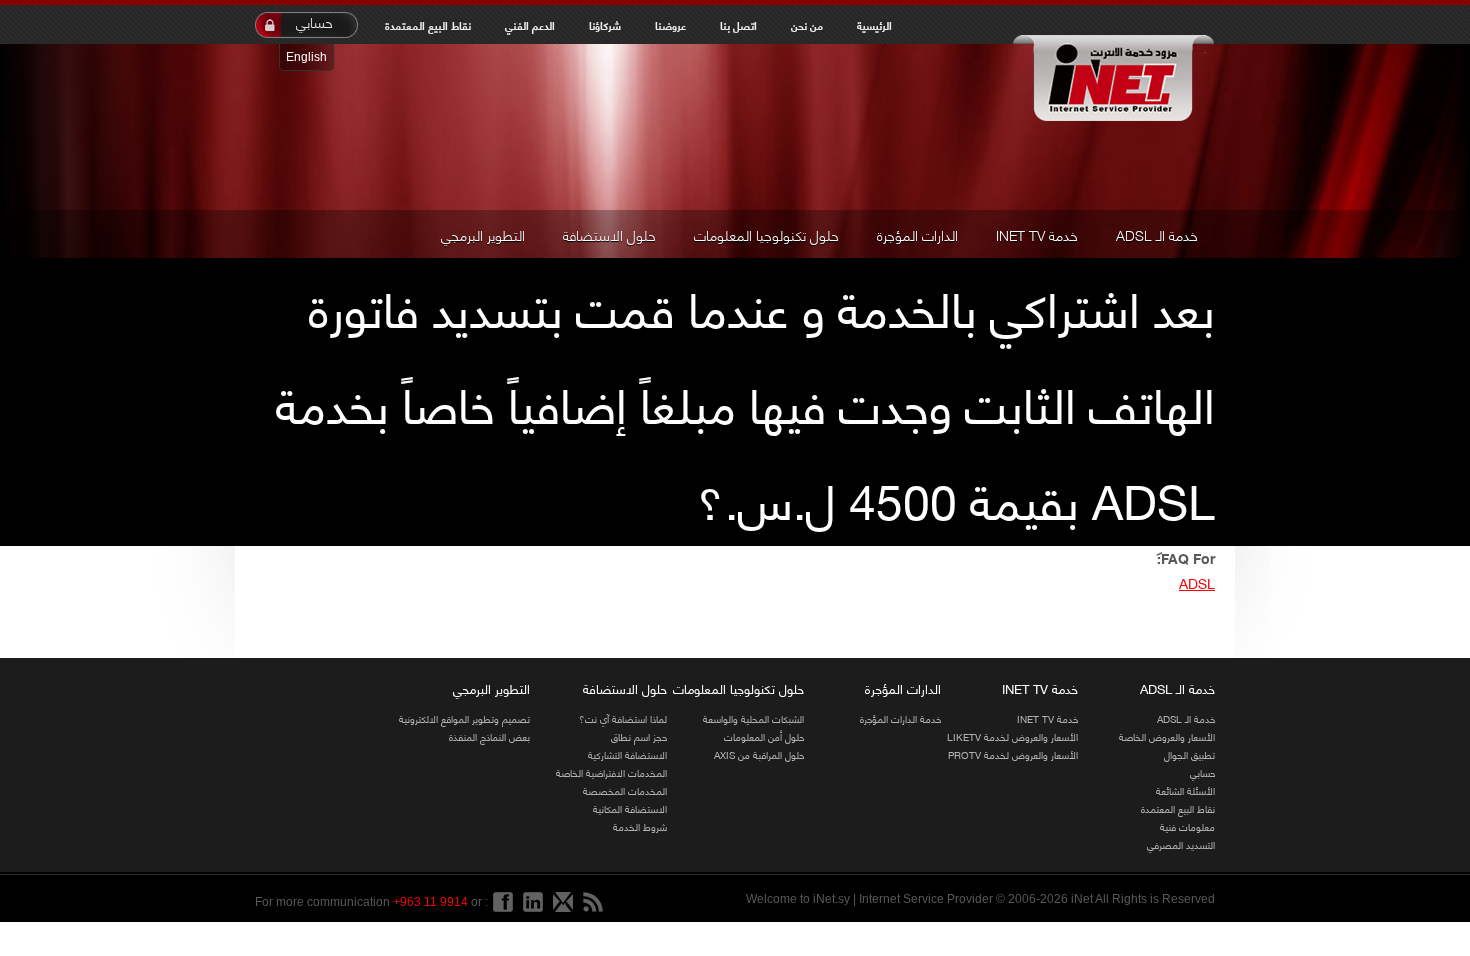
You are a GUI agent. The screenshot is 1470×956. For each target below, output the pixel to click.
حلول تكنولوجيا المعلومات (766, 234)
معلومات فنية (1187, 826)
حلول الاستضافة (609, 234)
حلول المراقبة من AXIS (759, 754)
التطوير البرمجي (483, 234)
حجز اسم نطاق (639, 736)
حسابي (314, 22)
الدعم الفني (530, 25)
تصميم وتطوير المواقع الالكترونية (464, 718)
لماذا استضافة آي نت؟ (623, 718)
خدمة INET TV (1037, 234)
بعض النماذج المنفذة (489, 736)
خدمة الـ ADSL (1157, 234)
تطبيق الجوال (1189, 754)
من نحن (807, 25)
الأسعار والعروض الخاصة (1167, 736)
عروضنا (670, 25)
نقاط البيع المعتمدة (428, 25)
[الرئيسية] (1112, 80)
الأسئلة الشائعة (1185, 790)
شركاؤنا (605, 25)
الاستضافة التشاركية (627, 754)
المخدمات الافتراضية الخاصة (611, 772)
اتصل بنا (738, 25)
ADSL (1197, 582)
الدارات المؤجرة (917, 234)
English (306, 57)
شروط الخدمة (640, 826)
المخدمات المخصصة (625, 790)
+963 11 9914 (430, 902)
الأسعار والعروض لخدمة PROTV (1013, 754)
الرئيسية (874, 25)
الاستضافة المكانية (630, 808)
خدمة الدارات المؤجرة (900, 718)
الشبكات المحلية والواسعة (753, 718)
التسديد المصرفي (1181, 844)
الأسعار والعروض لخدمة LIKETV (1012, 736)
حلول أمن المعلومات (764, 736)
